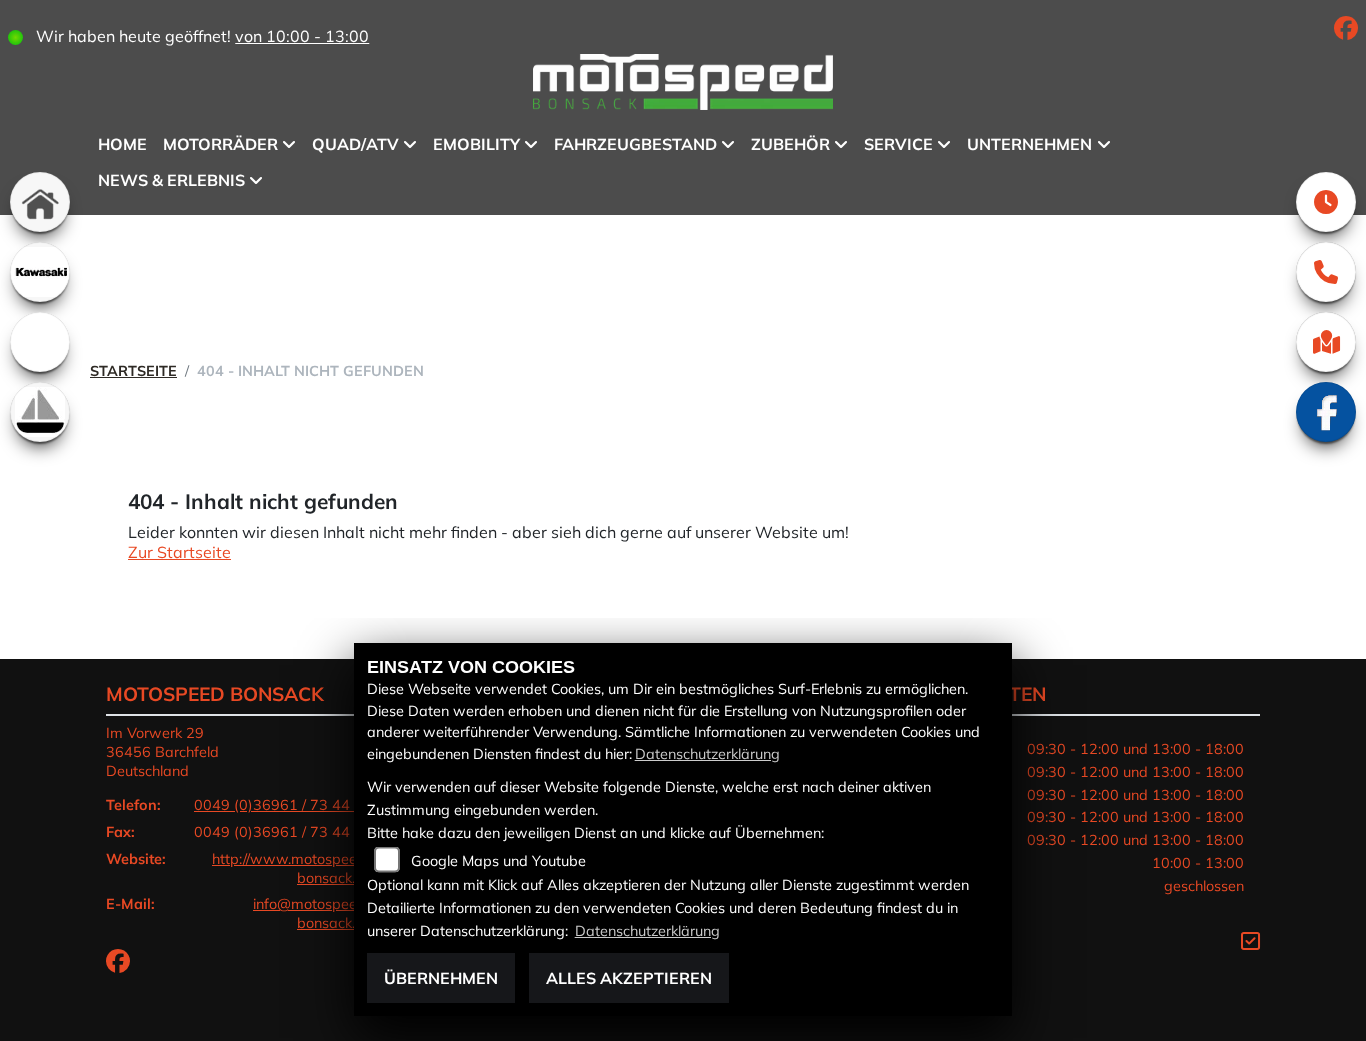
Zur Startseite (179, 552)
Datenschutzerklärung (707, 754)
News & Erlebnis (171, 180)
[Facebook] (1326, 412)
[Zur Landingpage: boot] (40, 412)
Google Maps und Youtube (498, 861)
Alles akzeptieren (629, 978)
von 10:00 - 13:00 (302, 36)
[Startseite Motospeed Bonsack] (683, 85)
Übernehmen (441, 978)
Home (122, 144)
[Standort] (1326, 342)
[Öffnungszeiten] (1326, 202)
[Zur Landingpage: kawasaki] (40, 272)
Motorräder (220, 144)
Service (898, 144)
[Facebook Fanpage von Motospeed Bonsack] (1350, 31)
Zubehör (790, 144)
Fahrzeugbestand (635, 144)
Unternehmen (1029, 144)
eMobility (476, 144)
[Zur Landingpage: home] (40, 202)
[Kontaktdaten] (1326, 272)
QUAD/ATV (355, 144)
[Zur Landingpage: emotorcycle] (40, 342)
